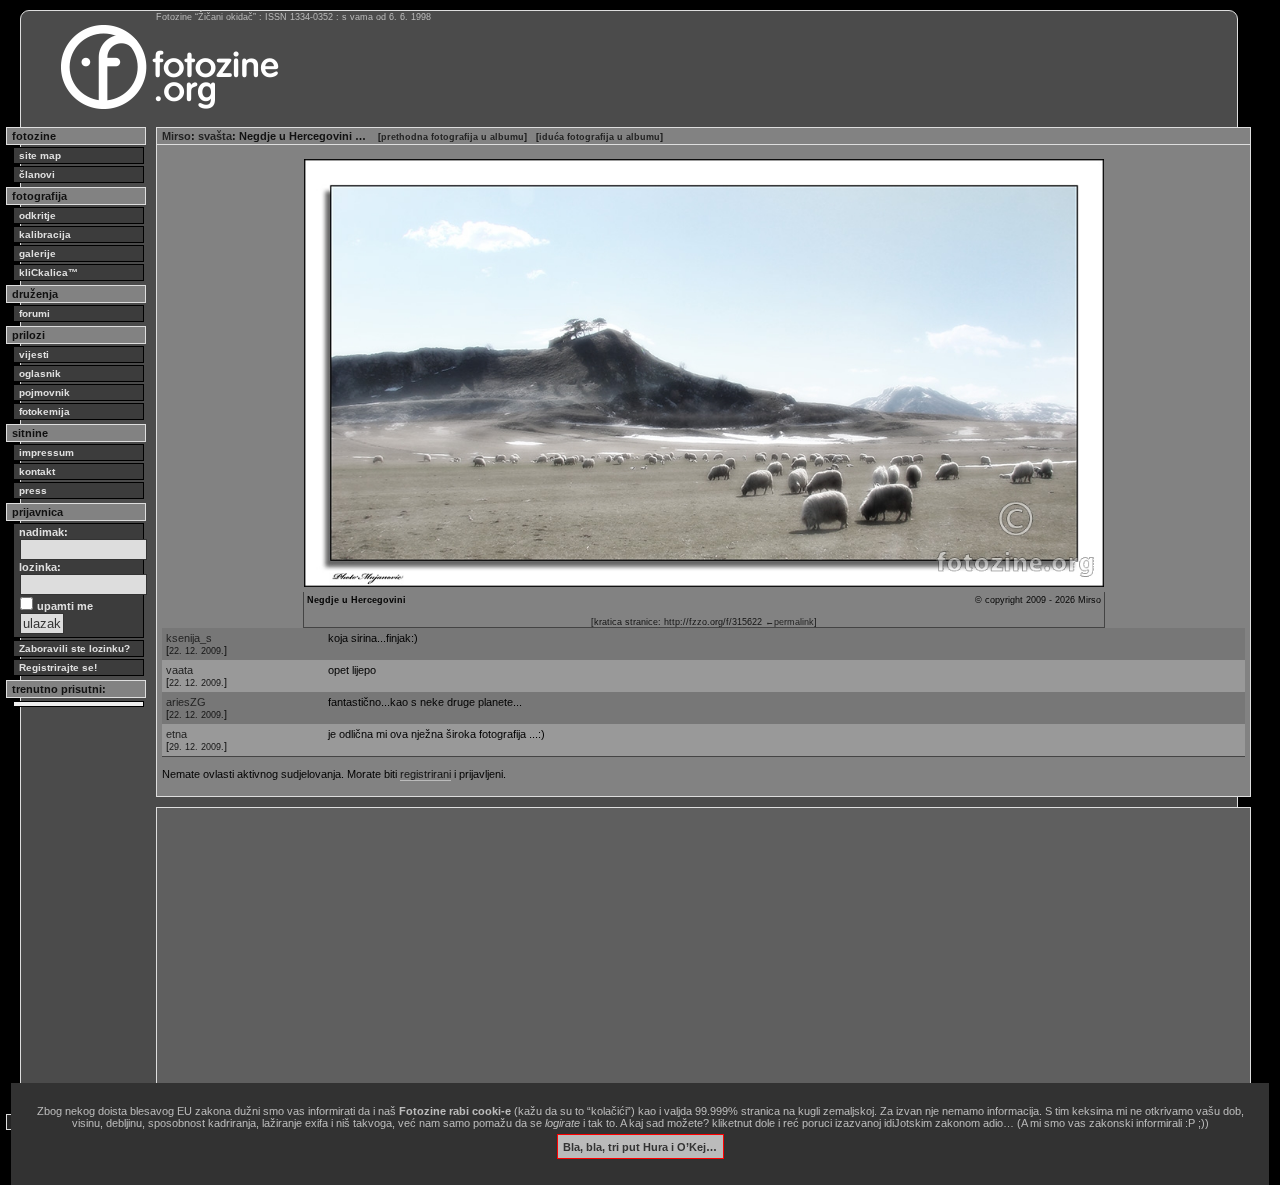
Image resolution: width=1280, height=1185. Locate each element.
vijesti (34, 354)
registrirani (425, 774)
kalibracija (45, 234)
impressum (46, 452)
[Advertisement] (703, 953)
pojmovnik (44, 392)
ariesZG (186, 702)
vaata (179, 670)
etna (176, 734)
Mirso (176, 136)
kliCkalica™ (48, 272)
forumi (34, 313)
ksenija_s (189, 638)
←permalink (789, 622)
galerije (37, 253)
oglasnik (40, 373)
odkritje (37, 215)
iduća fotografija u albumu (599, 137)
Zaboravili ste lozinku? (74, 648)
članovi (37, 174)
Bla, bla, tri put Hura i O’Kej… (640, 1146)
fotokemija (44, 411)
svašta (215, 136)
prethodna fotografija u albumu (452, 137)
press (33, 490)
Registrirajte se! (58, 667)
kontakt (37, 471)
